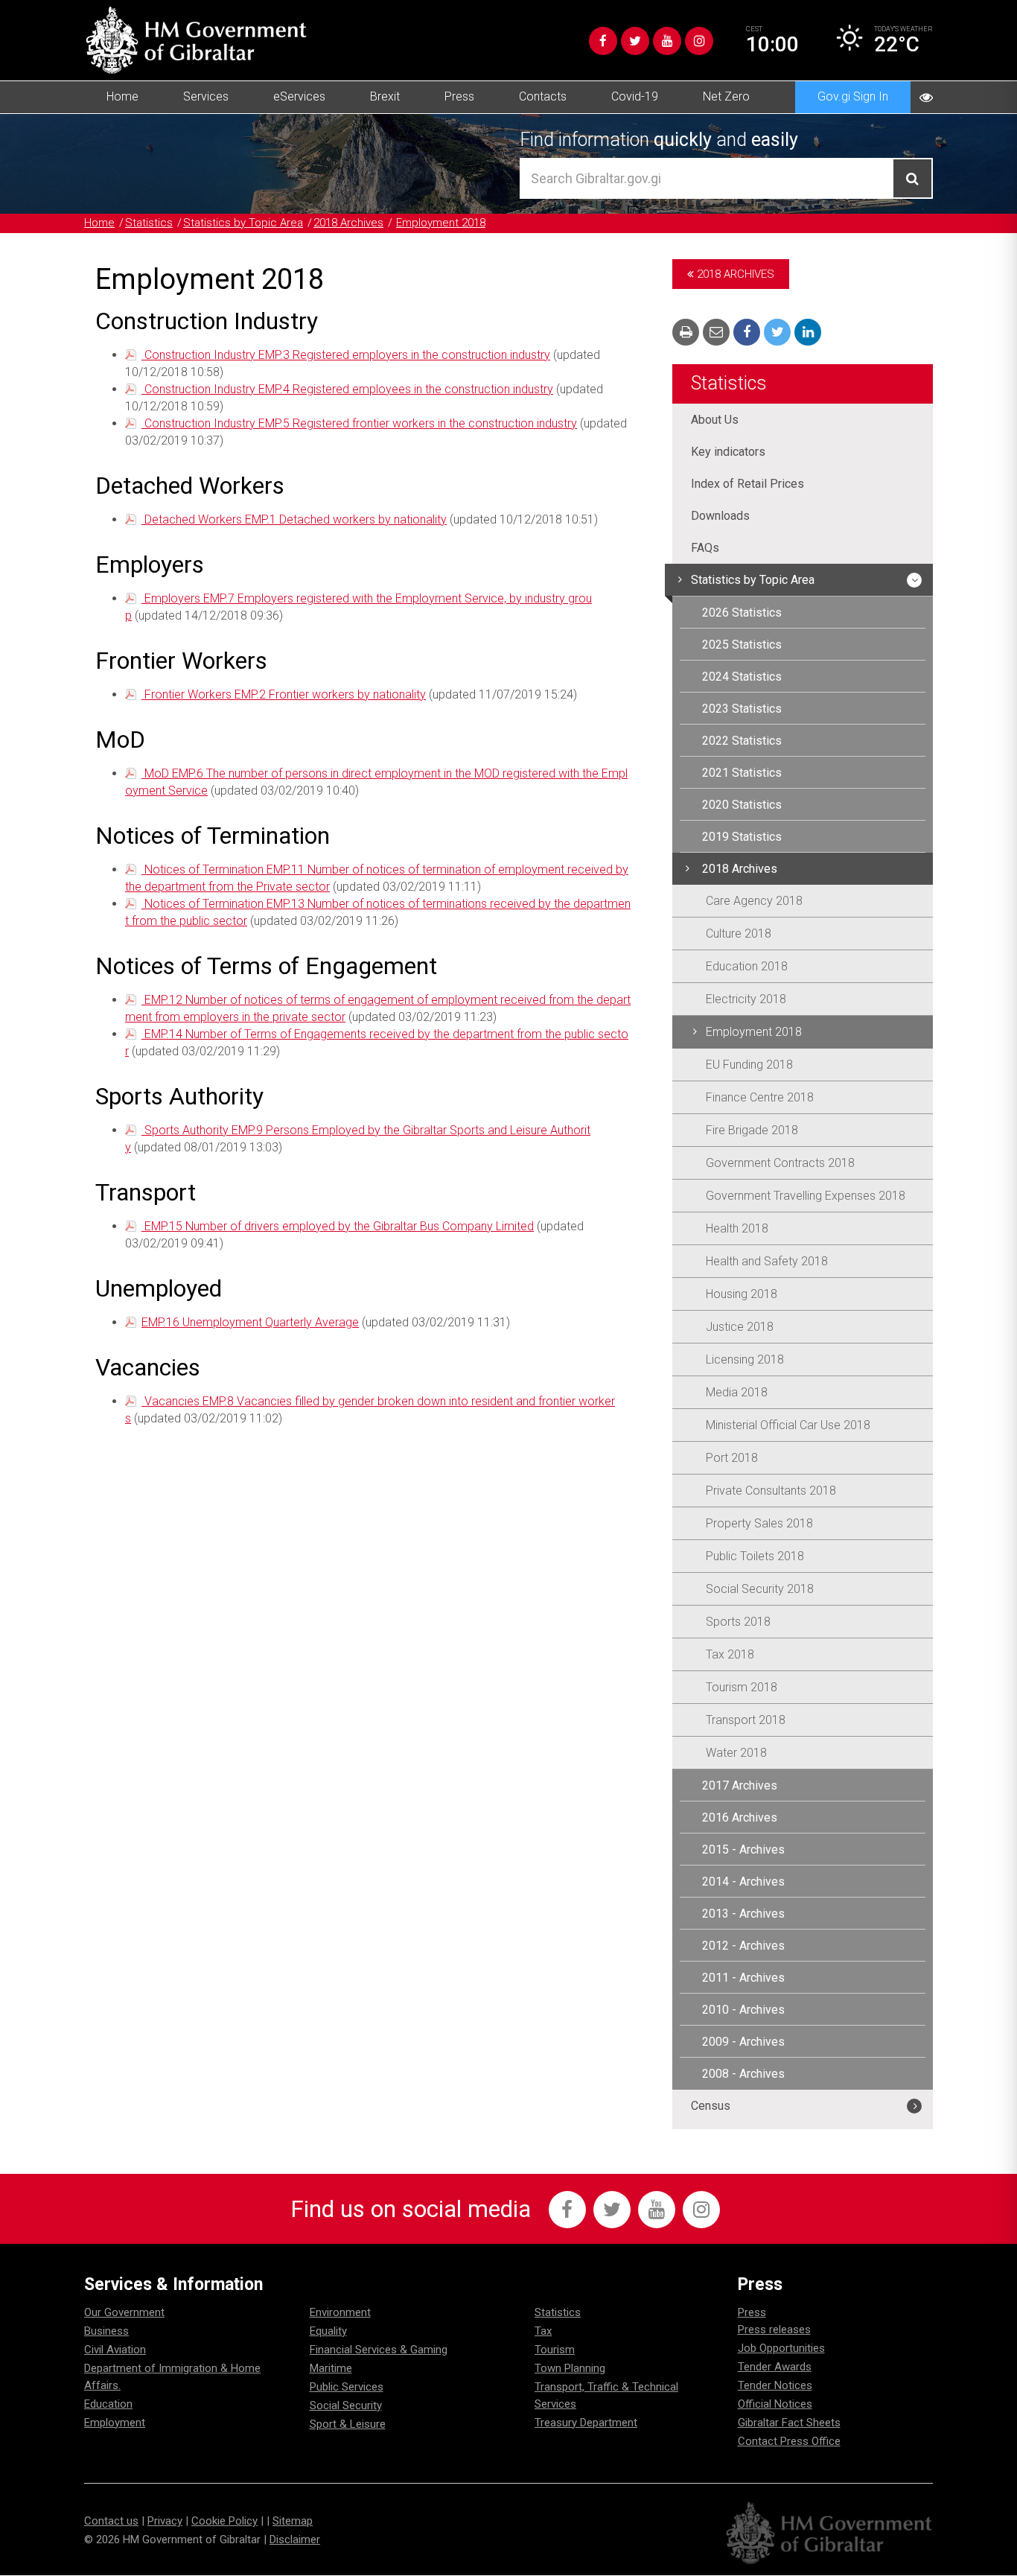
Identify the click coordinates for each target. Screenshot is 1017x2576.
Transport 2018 (746, 1720)
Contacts (543, 96)
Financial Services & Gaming (379, 2350)
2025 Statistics (742, 645)
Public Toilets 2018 (755, 1556)
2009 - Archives (743, 2042)
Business (106, 2331)
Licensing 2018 (745, 1359)
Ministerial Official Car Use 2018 (788, 1425)
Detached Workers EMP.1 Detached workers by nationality (294, 519)
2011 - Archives (743, 1978)
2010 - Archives (743, 2010)
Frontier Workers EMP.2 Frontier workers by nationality (284, 694)
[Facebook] (603, 41)
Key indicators (728, 452)
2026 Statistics (742, 613)
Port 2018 (732, 1458)
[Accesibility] (926, 97)
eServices (299, 96)
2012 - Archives (743, 1946)
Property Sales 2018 (759, 1523)
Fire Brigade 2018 (752, 1130)
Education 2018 (747, 966)
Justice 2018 (740, 1327)
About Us (715, 420)
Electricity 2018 (746, 999)
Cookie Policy (224, 2521)
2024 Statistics (742, 677)
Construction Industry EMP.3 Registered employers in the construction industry (346, 355)
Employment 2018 (441, 223)
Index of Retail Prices (747, 484)
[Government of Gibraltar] (196, 40)
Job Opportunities (781, 2348)
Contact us (111, 2521)
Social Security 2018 (760, 1589)
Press (459, 96)
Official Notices (775, 2404)
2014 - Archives (743, 1882)
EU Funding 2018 (749, 1065)
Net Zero (726, 96)
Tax (543, 2331)
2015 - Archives (743, 1850)
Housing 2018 (742, 1294)
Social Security (346, 2405)
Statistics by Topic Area (243, 223)
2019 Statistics (742, 837)
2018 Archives (348, 223)
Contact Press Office (789, 2441)
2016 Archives (740, 1817)
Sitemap (293, 2521)
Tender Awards (775, 2367)
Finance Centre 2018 (760, 1097)
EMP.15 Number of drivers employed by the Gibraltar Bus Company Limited (338, 1226)
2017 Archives (740, 1785)
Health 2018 (737, 1228)
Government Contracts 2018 (780, 1163)
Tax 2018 (730, 1654)
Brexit (385, 96)
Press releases (774, 2329)
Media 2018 (737, 1392)
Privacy (165, 2521)
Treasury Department (586, 2423)
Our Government (124, 2312)
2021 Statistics (742, 773)
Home (122, 96)
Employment (115, 2423)
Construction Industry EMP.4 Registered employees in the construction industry (347, 389)
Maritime (331, 2368)
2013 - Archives (743, 1914)
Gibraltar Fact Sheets (789, 2423)
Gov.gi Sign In (853, 96)
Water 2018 (736, 1753)
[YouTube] (667, 41)
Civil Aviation (115, 2350)
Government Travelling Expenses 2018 (806, 1196)
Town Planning (570, 2368)
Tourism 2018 (742, 1687)
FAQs (705, 548)
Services (206, 96)
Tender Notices (775, 2385)
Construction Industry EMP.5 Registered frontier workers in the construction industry (359, 423)
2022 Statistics (742, 741)
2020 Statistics (742, 805)
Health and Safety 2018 (767, 1261)
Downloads (720, 516)
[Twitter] (635, 41)
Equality (328, 2331)
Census (711, 2106)
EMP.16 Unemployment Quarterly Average (250, 1322)
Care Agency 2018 (754, 901)
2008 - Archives (743, 2074)
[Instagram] (699, 41)
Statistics (149, 223)
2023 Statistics (742, 709)
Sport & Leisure (348, 2424)
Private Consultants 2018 (771, 1491)
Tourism (555, 2350)
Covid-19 (635, 96)
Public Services (347, 2387)
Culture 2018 (739, 934)
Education (108, 2404)
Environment (340, 2312)
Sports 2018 (738, 1622)
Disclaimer (295, 2540)
